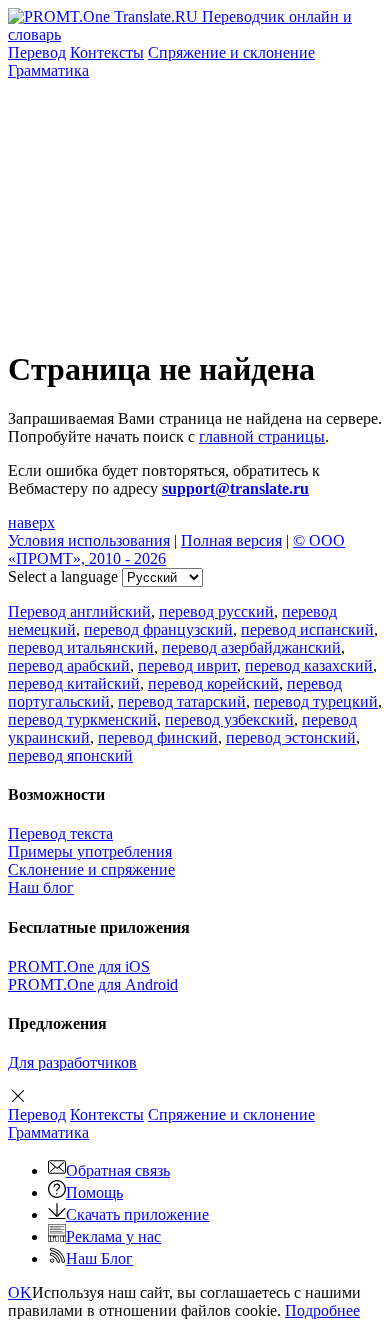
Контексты (107, 52)
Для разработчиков (72, 1062)
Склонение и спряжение (91, 869)
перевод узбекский (229, 719)
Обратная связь (118, 1170)
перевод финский (158, 737)
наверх (31, 522)
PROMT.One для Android (93, 984)
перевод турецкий (316, 701)
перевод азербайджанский (251, 647)
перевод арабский (69, 665)
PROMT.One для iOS (79, 966)
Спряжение (231, 52)
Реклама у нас (113, 1236)
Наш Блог (99, 1258)
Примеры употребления (90, 851)
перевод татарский (182, 701)
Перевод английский (79, 611)
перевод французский (158, 629)
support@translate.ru (235, 488)
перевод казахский (309, 665)
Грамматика (48, 70)
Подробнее (322, 1310)
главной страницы (262, 436)
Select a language (63, 576)
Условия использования (89, 540)
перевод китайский (74, 683)
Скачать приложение (137, 1214)
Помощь (94, 1192)
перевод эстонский (291, 737)
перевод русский (216, 611)
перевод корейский (213, 683)
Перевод (37, 52)
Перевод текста (60, 833)
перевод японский (70, 755)
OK (20, 1292)
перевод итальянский (81, 647)
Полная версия (231, 540)
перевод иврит (187, 665)
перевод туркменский (82, 719)
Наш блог (41, 887)
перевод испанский (307, 629)
